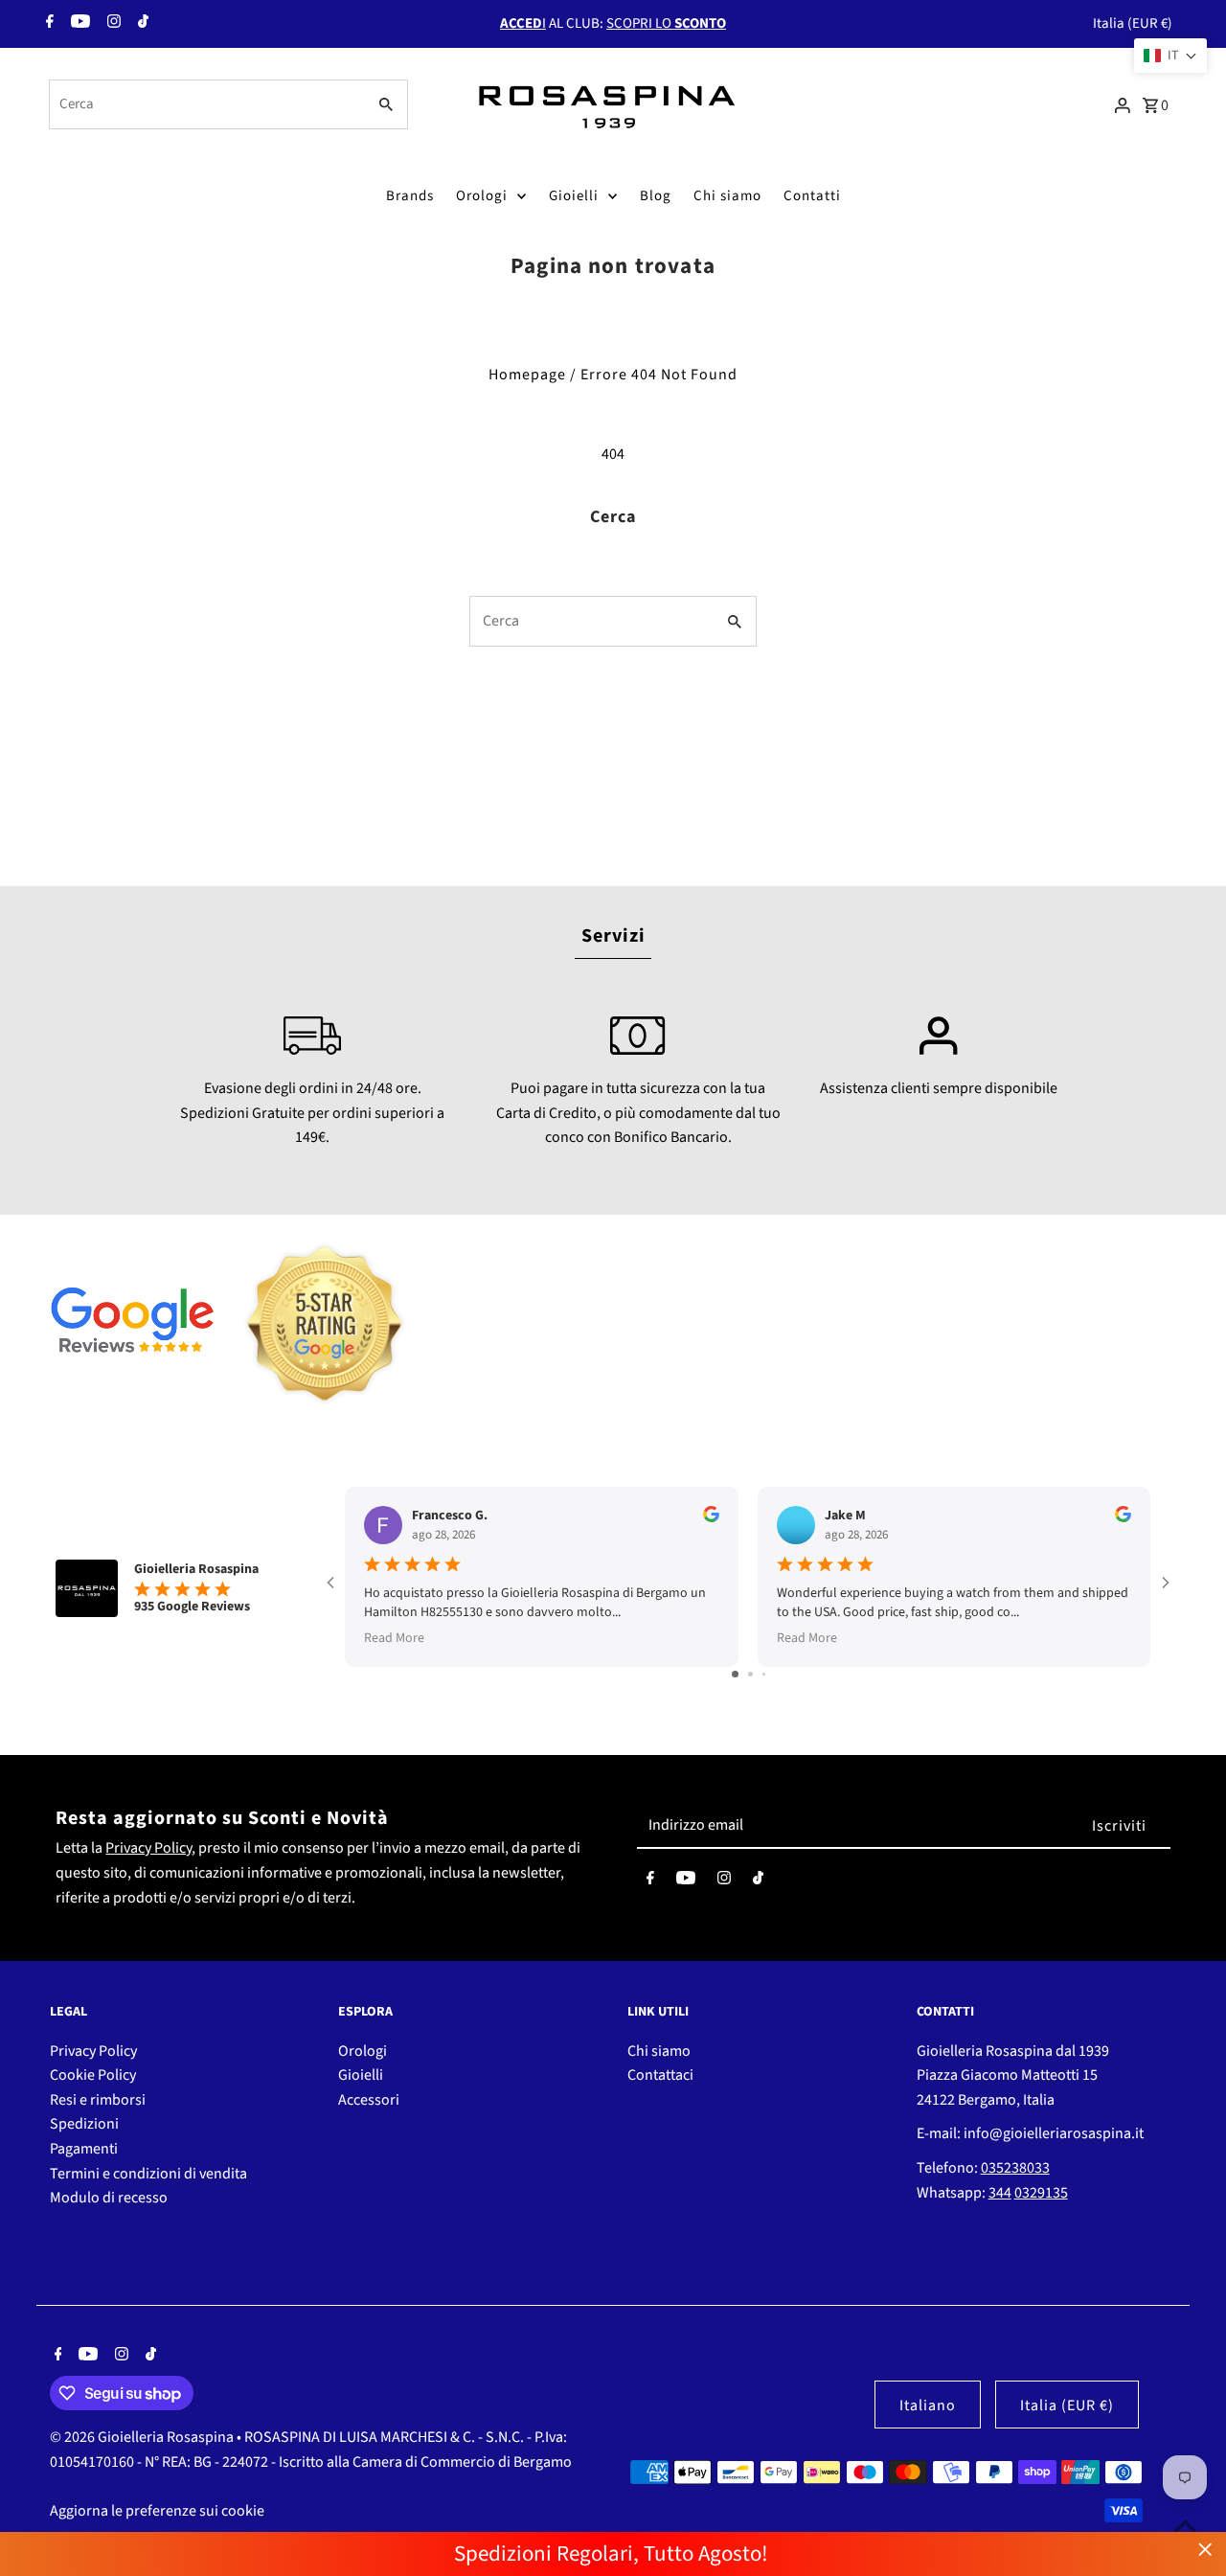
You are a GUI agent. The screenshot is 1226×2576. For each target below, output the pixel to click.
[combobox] (205, 104)
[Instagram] (112, 24)
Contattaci (660, 2075)
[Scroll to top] (1185, 2526)
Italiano (928, 2405)
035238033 (1015, 2168)
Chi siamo (727, 196)
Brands (410, 196)
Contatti (812, 196)
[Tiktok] (141, 24)
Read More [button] (394, 1638)
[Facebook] (47, 24)
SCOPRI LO (666, 23)
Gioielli (574, 196)
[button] (1170, 56)
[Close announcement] (1205, 2550)
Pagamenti (84, 2149)
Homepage (527, 375)
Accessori (369, 2100)
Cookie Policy (93, 2075)
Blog (656, 196)
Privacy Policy (148, 1848)
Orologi (482, 196)
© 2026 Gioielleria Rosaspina (143, 2437)
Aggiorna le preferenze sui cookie (157, 2511)
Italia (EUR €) (1133, 23)
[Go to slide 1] (735, 1674)
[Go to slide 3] (764, 1674)
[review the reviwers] (711, 1518)
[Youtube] (78, 24)
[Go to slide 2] (750, 1674)
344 (1000, 2193)
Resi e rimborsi (98, 2100)
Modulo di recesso (109, 2198)
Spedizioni (84, 2124)
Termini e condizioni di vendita (148, 2174)
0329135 (1041, 2193)
